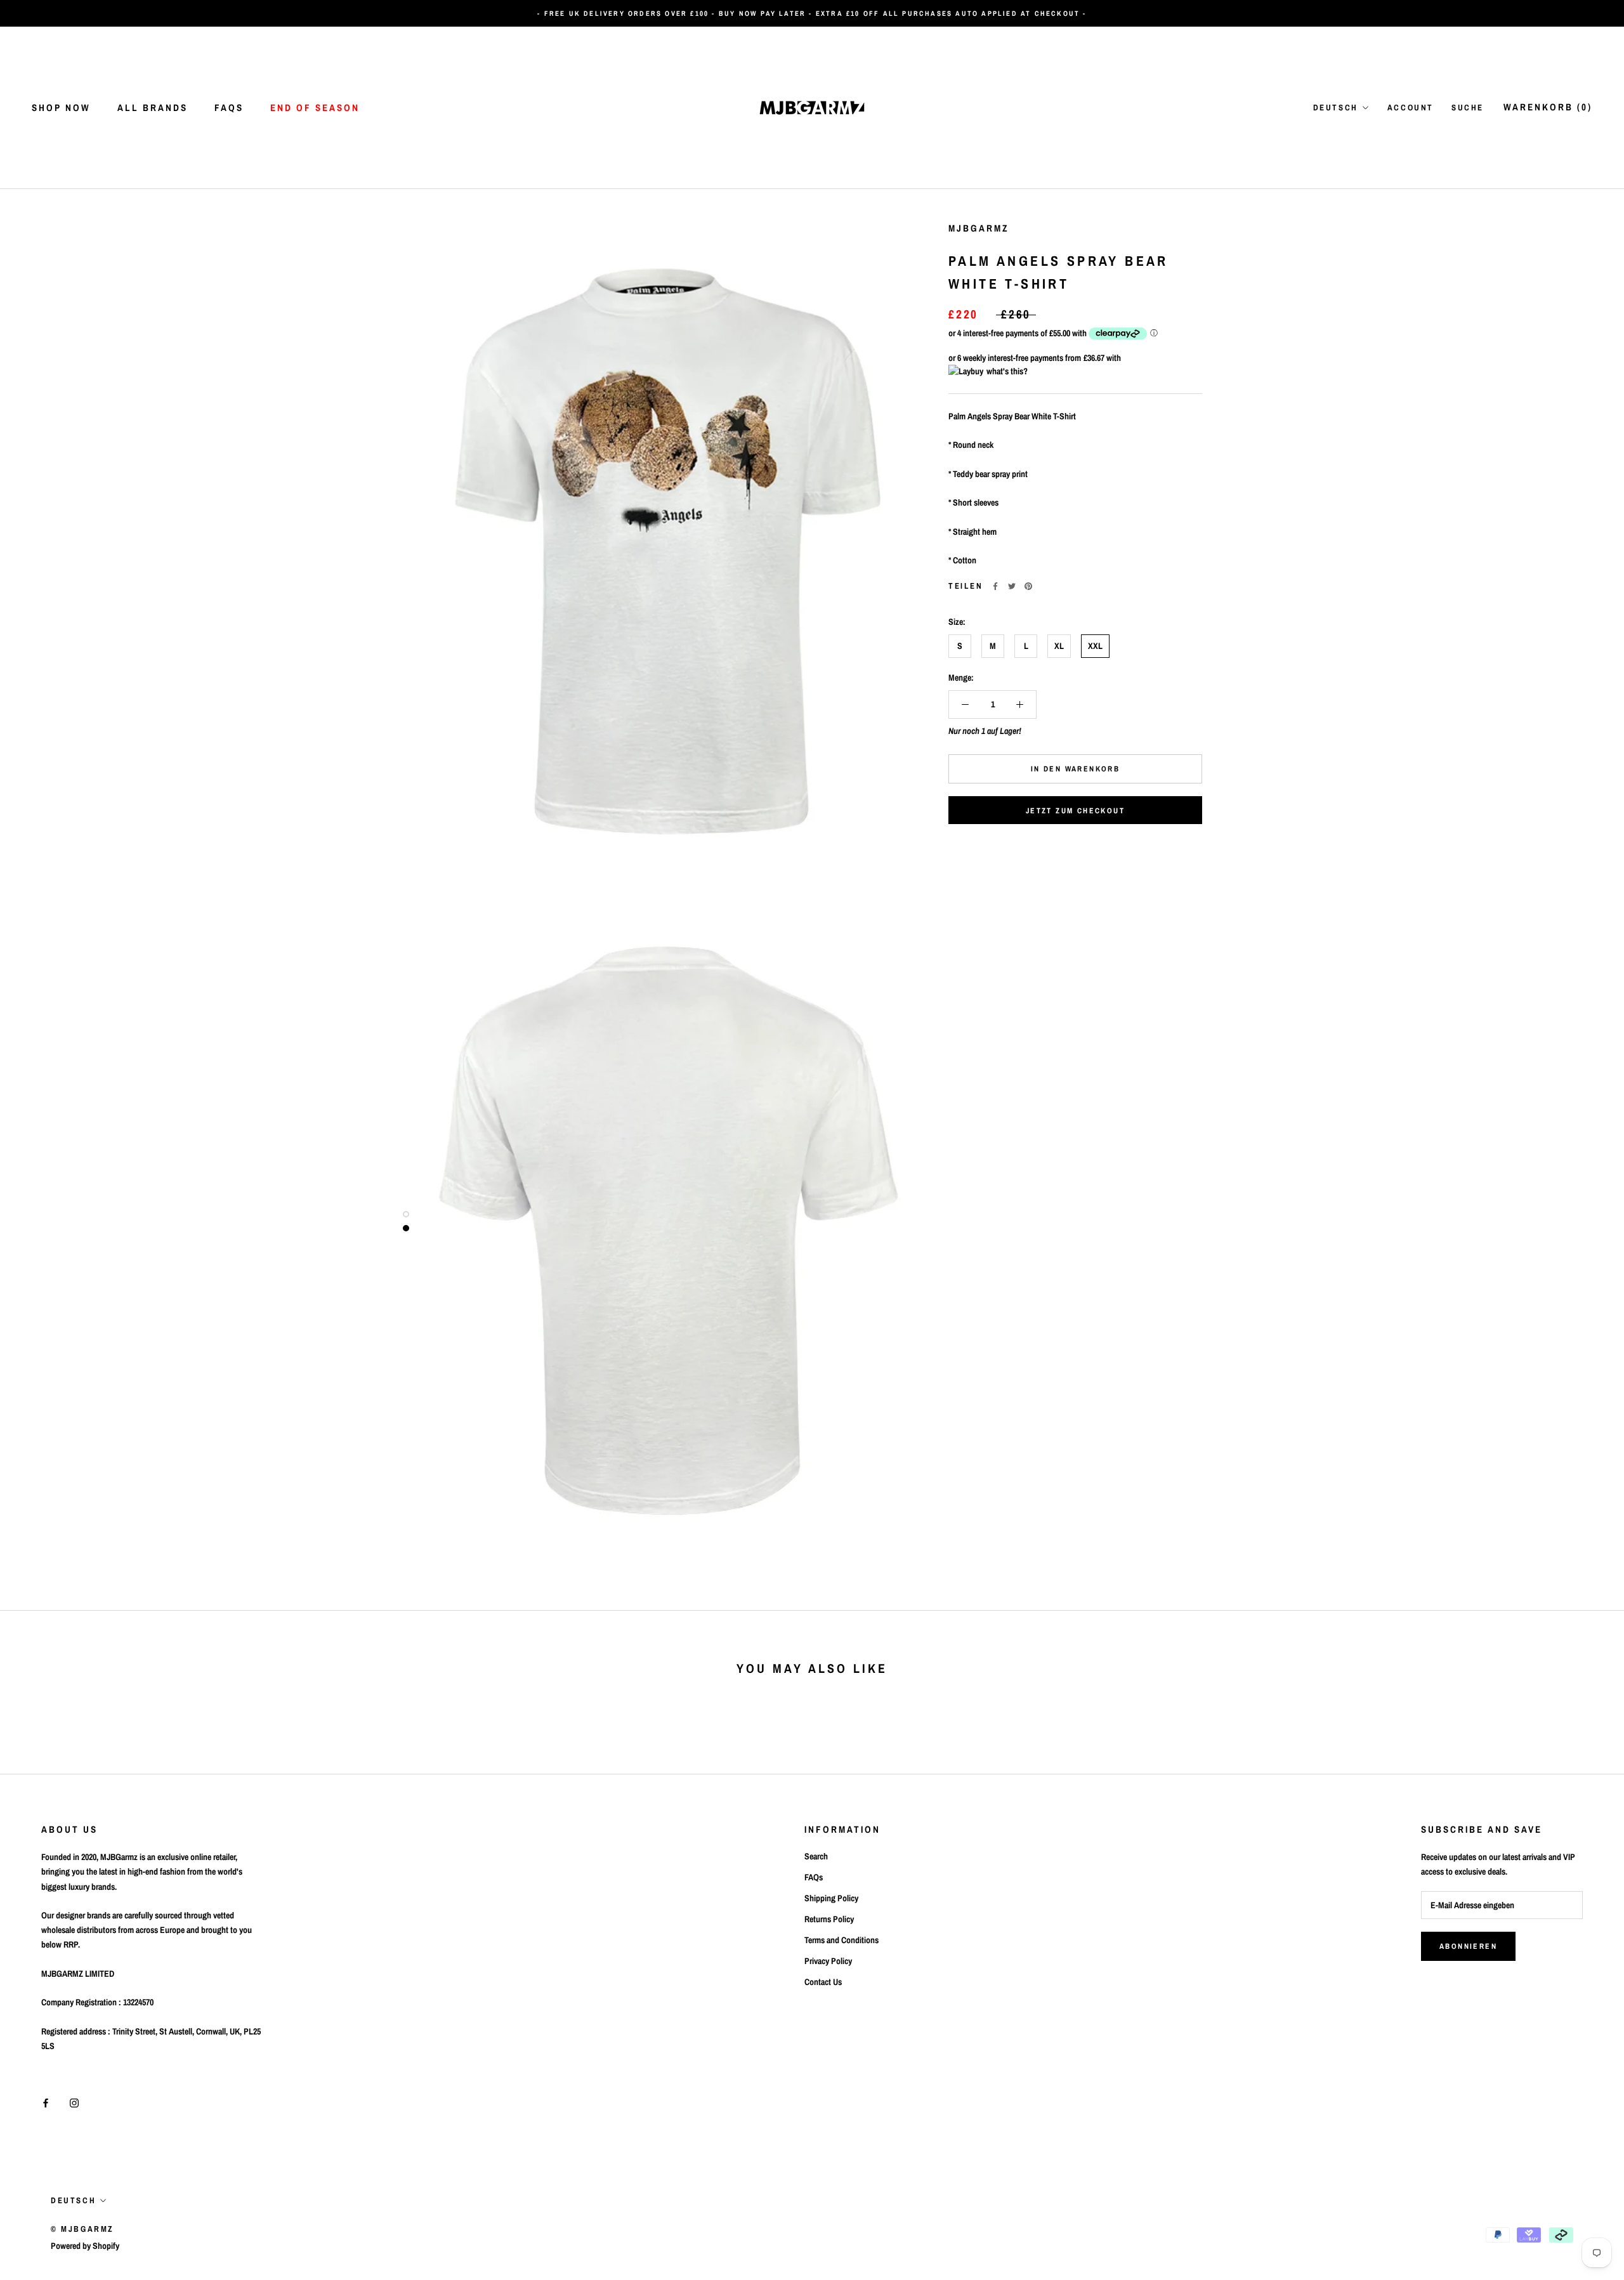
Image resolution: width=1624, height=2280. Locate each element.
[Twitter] (1012, 586)
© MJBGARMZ (82, 2229)
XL (1059, 646)
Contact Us (823, 1982)
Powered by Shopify (85, 2246)
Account (1411, 108)
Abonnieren (1468, 1946)
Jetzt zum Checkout (1075, 811)
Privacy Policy (828, 1961)
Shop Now (61, 108)
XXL (1095, 646)
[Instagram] (74, 2103)
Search (816, 1856)
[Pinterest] (1028, 586)
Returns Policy (829, 1919)
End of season (315, 108)
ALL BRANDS (153, 108)
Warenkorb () (1548, 107)
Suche (1468, 108)
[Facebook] (995, 586)
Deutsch (1336, 108)
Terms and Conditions (841, 1940)
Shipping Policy (831, 1898)
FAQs (229, 108)
